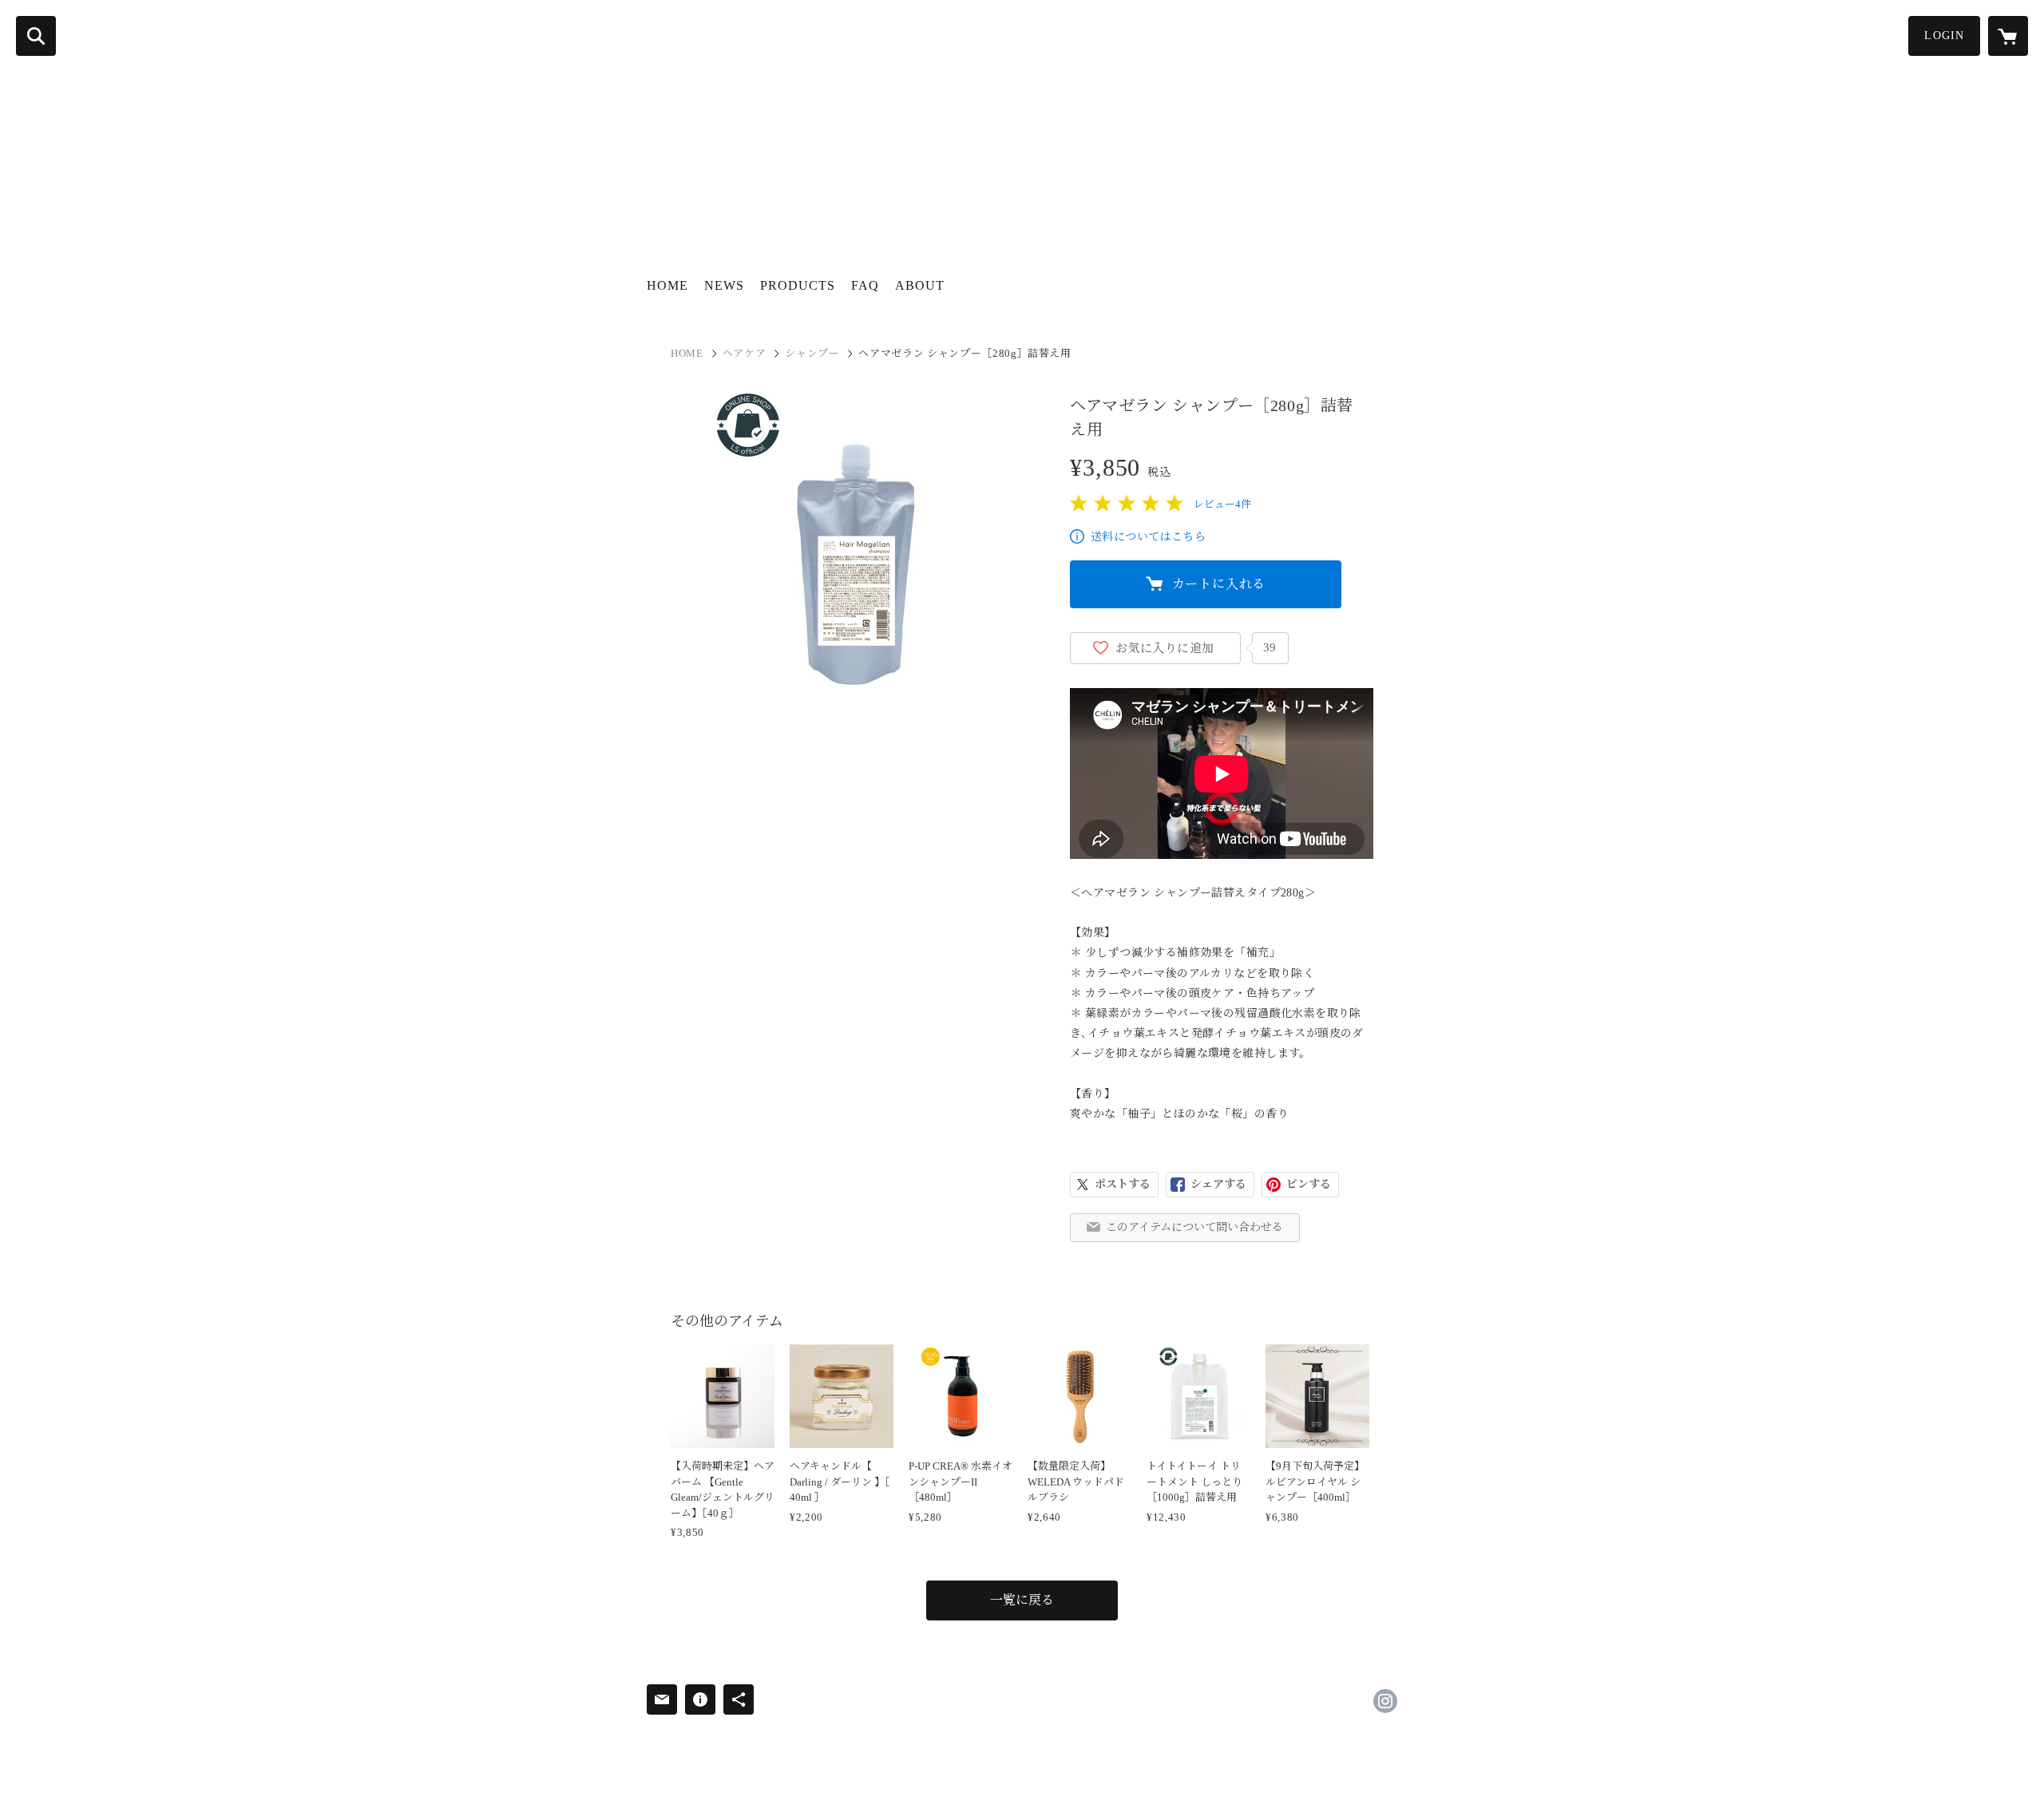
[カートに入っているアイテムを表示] (2008, 36)
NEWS (724, 285)
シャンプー (812, 353)
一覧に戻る (1022, 1600)
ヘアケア (745, 353)
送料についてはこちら (1148, 537)
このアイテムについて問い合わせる (1194, 1227)
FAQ (865, 285)
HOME (667, 285)
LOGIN (1944, 36)
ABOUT (920, 285)
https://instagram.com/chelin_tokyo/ (1385, 1701)
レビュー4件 (1222, 504)
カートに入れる (1219, 584)
